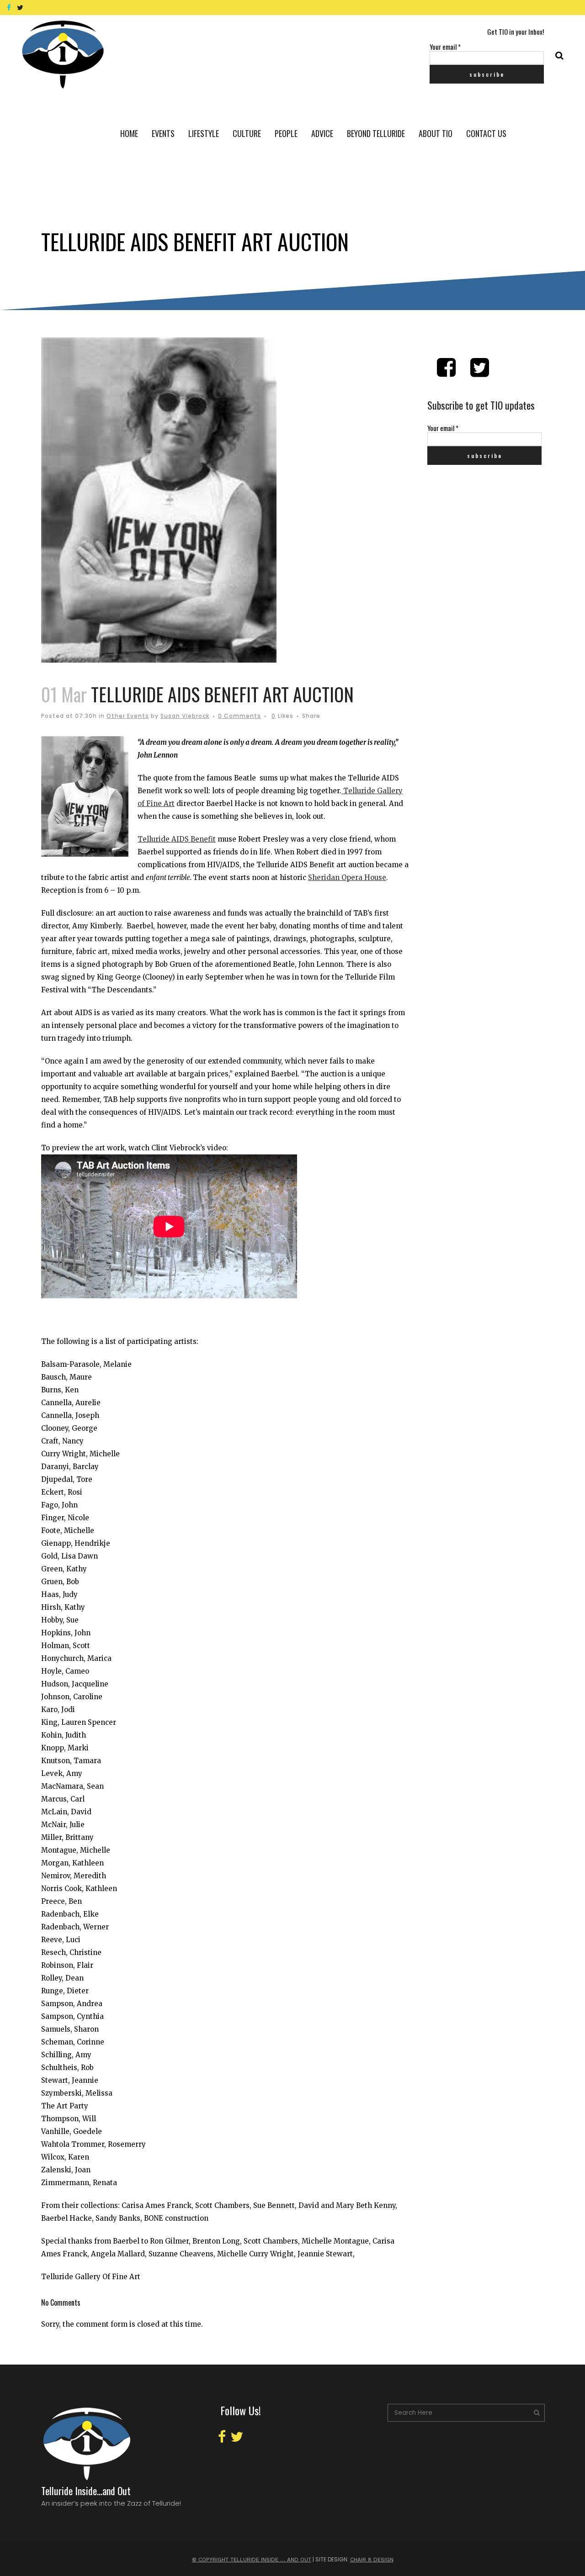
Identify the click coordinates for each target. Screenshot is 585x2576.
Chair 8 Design (372, 2560)
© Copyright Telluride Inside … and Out (252, 2560)
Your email (445, 47)
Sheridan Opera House (347, 877)
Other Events (128, 716)
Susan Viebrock (185, 716)
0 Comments (239, 716)
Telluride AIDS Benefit (177, 839)
